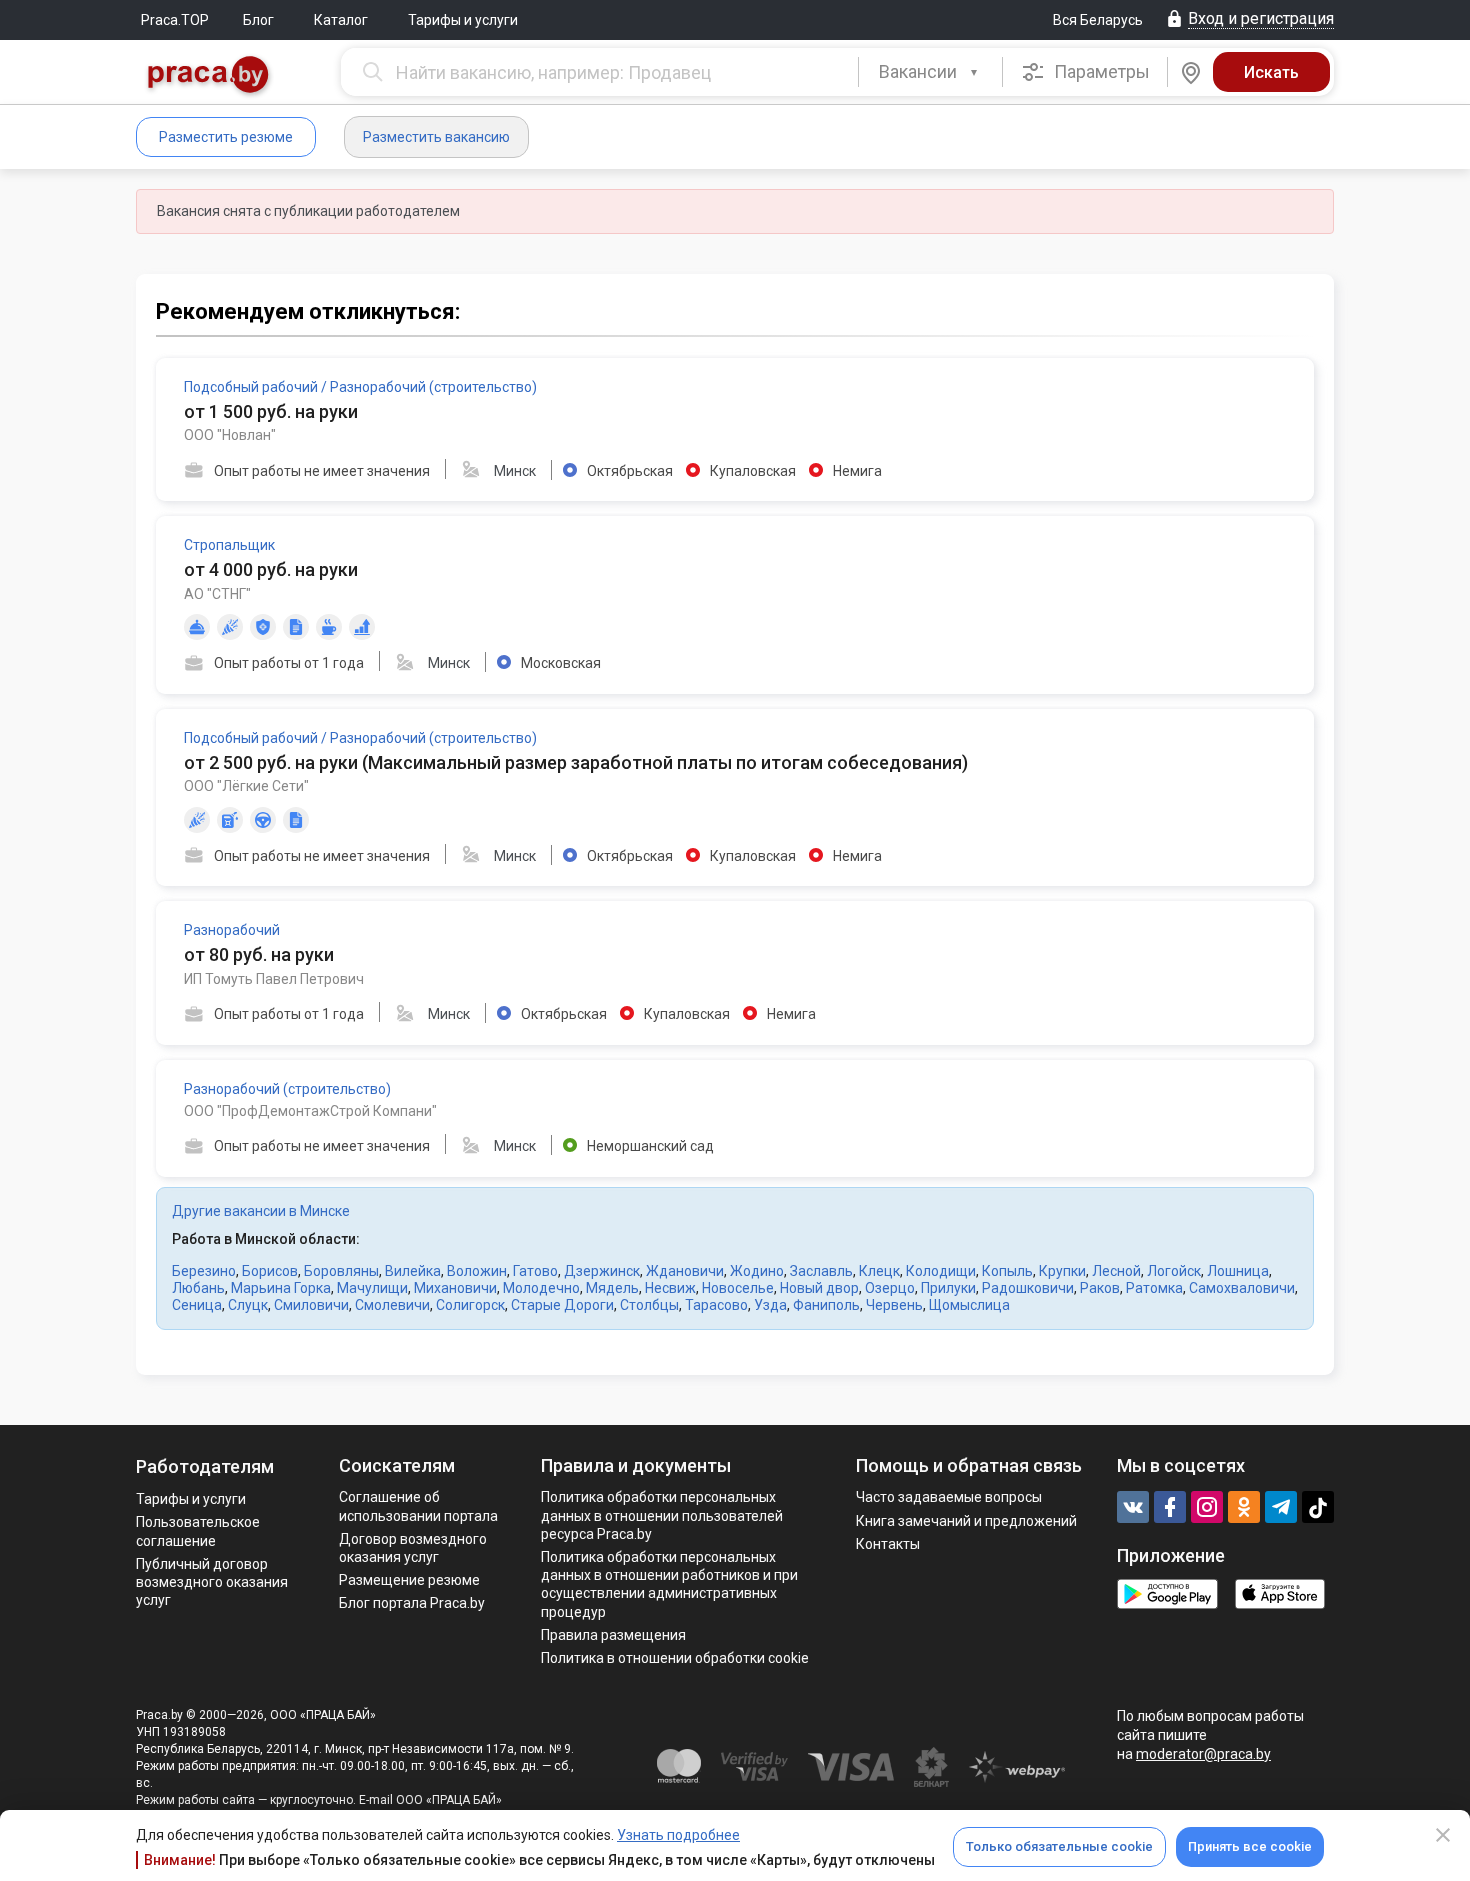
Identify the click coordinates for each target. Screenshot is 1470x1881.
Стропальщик (229, 545)
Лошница (1238, 1271)
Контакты (888, 1544)
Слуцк (248, 1305)
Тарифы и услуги (463, 20)
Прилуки (948, 1288)
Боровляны (341, 1271)
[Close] (1443, 1835)
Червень (894, 1305)
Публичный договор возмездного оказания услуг (212, 1582)
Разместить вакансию (436, 137)
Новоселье (738, 1288)
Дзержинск (602, 1271)
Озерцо (890, 1288)
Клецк (879, 1271)
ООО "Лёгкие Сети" (246, 786)
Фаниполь (826, 1305)
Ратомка (1154, 1288)
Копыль (1007, 1271)
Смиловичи (311, 1305)
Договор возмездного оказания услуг (413, 1548)
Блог (258, 20)
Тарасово (716, 1305)
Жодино (757, 1271)
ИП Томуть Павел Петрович (274, 979)
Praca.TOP (175, 20)
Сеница (197, 1305)
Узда (770, 1305)
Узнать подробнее (678, 1835)
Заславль (821, 1271)
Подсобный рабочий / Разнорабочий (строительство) (360, 387)
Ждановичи (685, 1271)
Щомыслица (969, 1305)
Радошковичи (1028, 1288)
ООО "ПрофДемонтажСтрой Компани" (310, 1111)
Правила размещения (613, 1635)
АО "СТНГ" (217, 594)
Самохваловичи (1242, 1288)
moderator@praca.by (1203, 1754)
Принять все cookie (1250, 1846)
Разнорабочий (232, 930)
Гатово (535, 1271)
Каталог (341, 20)
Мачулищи (372, 1288)
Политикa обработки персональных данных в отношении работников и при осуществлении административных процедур (669, 1584)
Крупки (1062, 1271)
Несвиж (670, 1288)
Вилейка (413, 1271)
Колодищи (941, 1271)
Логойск (1174, 1271)
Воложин (477, 1271)
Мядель (612, 1288)
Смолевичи (392, 1305)
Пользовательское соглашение (198, 1531)
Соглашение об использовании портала (418, 1506)
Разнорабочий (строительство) (287, 1089)
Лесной (1116, 1271)
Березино (204, 1271)
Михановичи (455, 1288)
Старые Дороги (562, 1305)
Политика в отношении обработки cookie (675, 1658)
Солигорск (470, 1305)
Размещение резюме (409, 1580)
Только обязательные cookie (1059, 1846)
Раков (1100, 1288)
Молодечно (541, 1288)
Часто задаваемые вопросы (949, 1497)
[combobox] (930, 72)
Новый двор (819, 1288)
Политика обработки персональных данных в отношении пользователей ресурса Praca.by (662, 1515)
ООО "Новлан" (230, 435)
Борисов (270, 1271)
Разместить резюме (226, 137)
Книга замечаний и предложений (966, 1521)
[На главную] (209, 76)
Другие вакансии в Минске (261, 1211)
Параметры (1100, 71)
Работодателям (205, 1466)
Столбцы (649, 1305)
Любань (198, 1288)
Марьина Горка (281, 1288)
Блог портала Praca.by (412, 1603)
